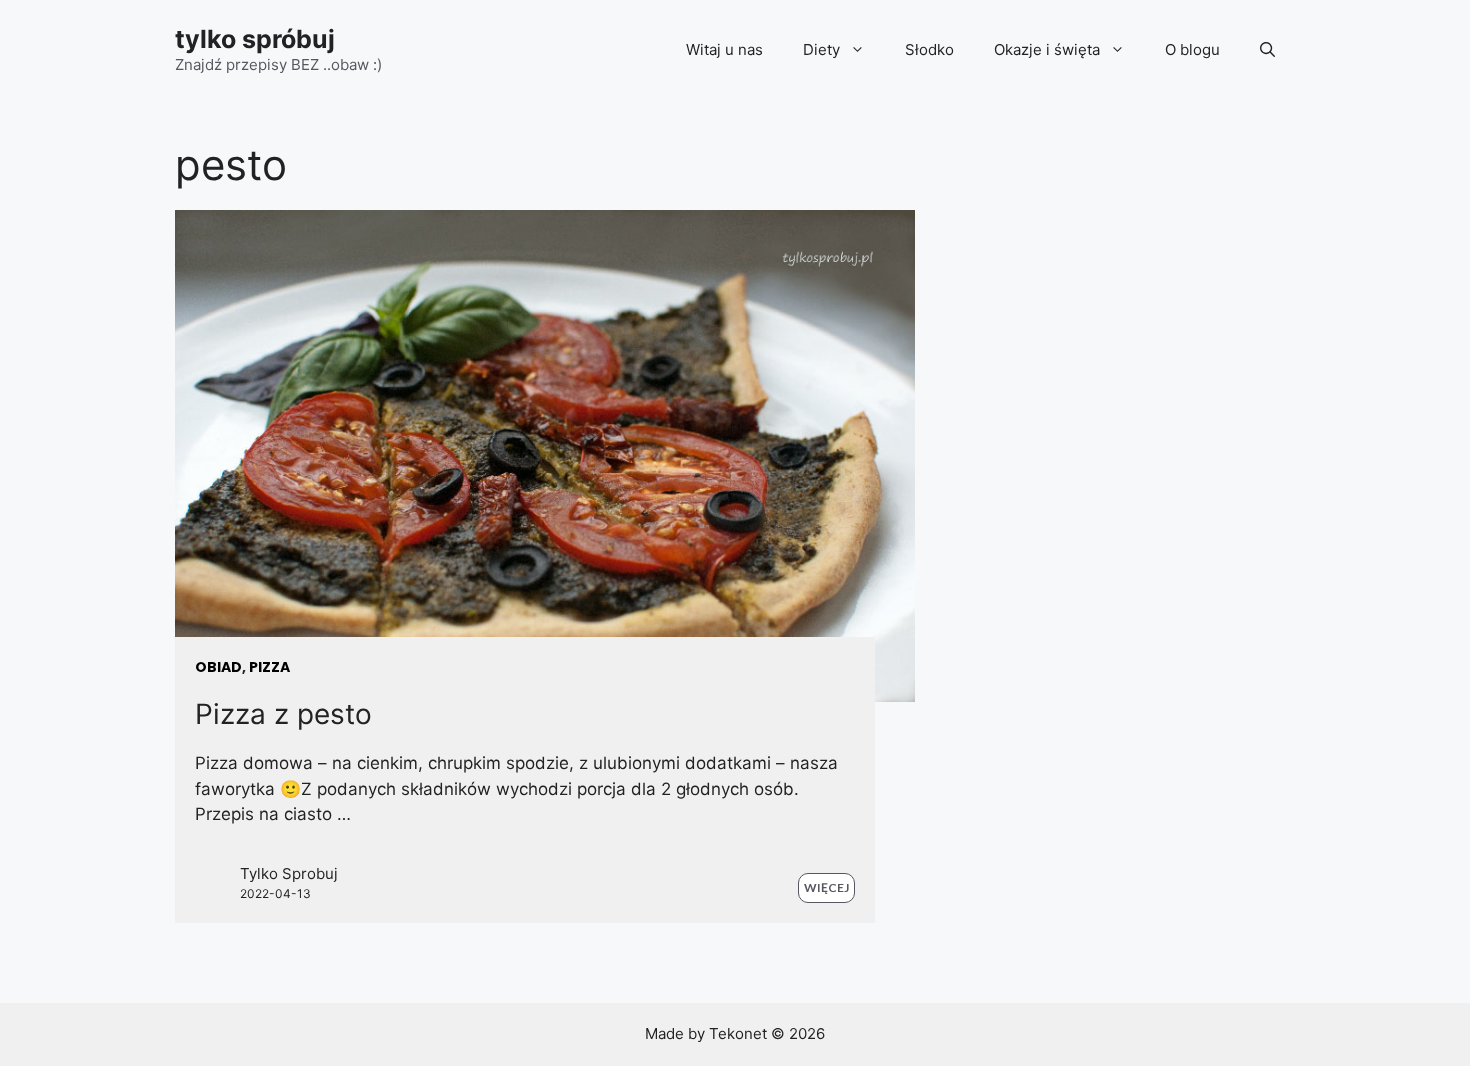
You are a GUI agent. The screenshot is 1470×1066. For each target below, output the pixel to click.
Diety (821, 49)
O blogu (1192, 49)
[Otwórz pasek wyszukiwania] (1267, 50)
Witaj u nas (724, 49)
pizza (269, 667)
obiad (218, 667)
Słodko (929, 49)
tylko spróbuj (255, 39)
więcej (826, 887)
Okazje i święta (1047, 49)
